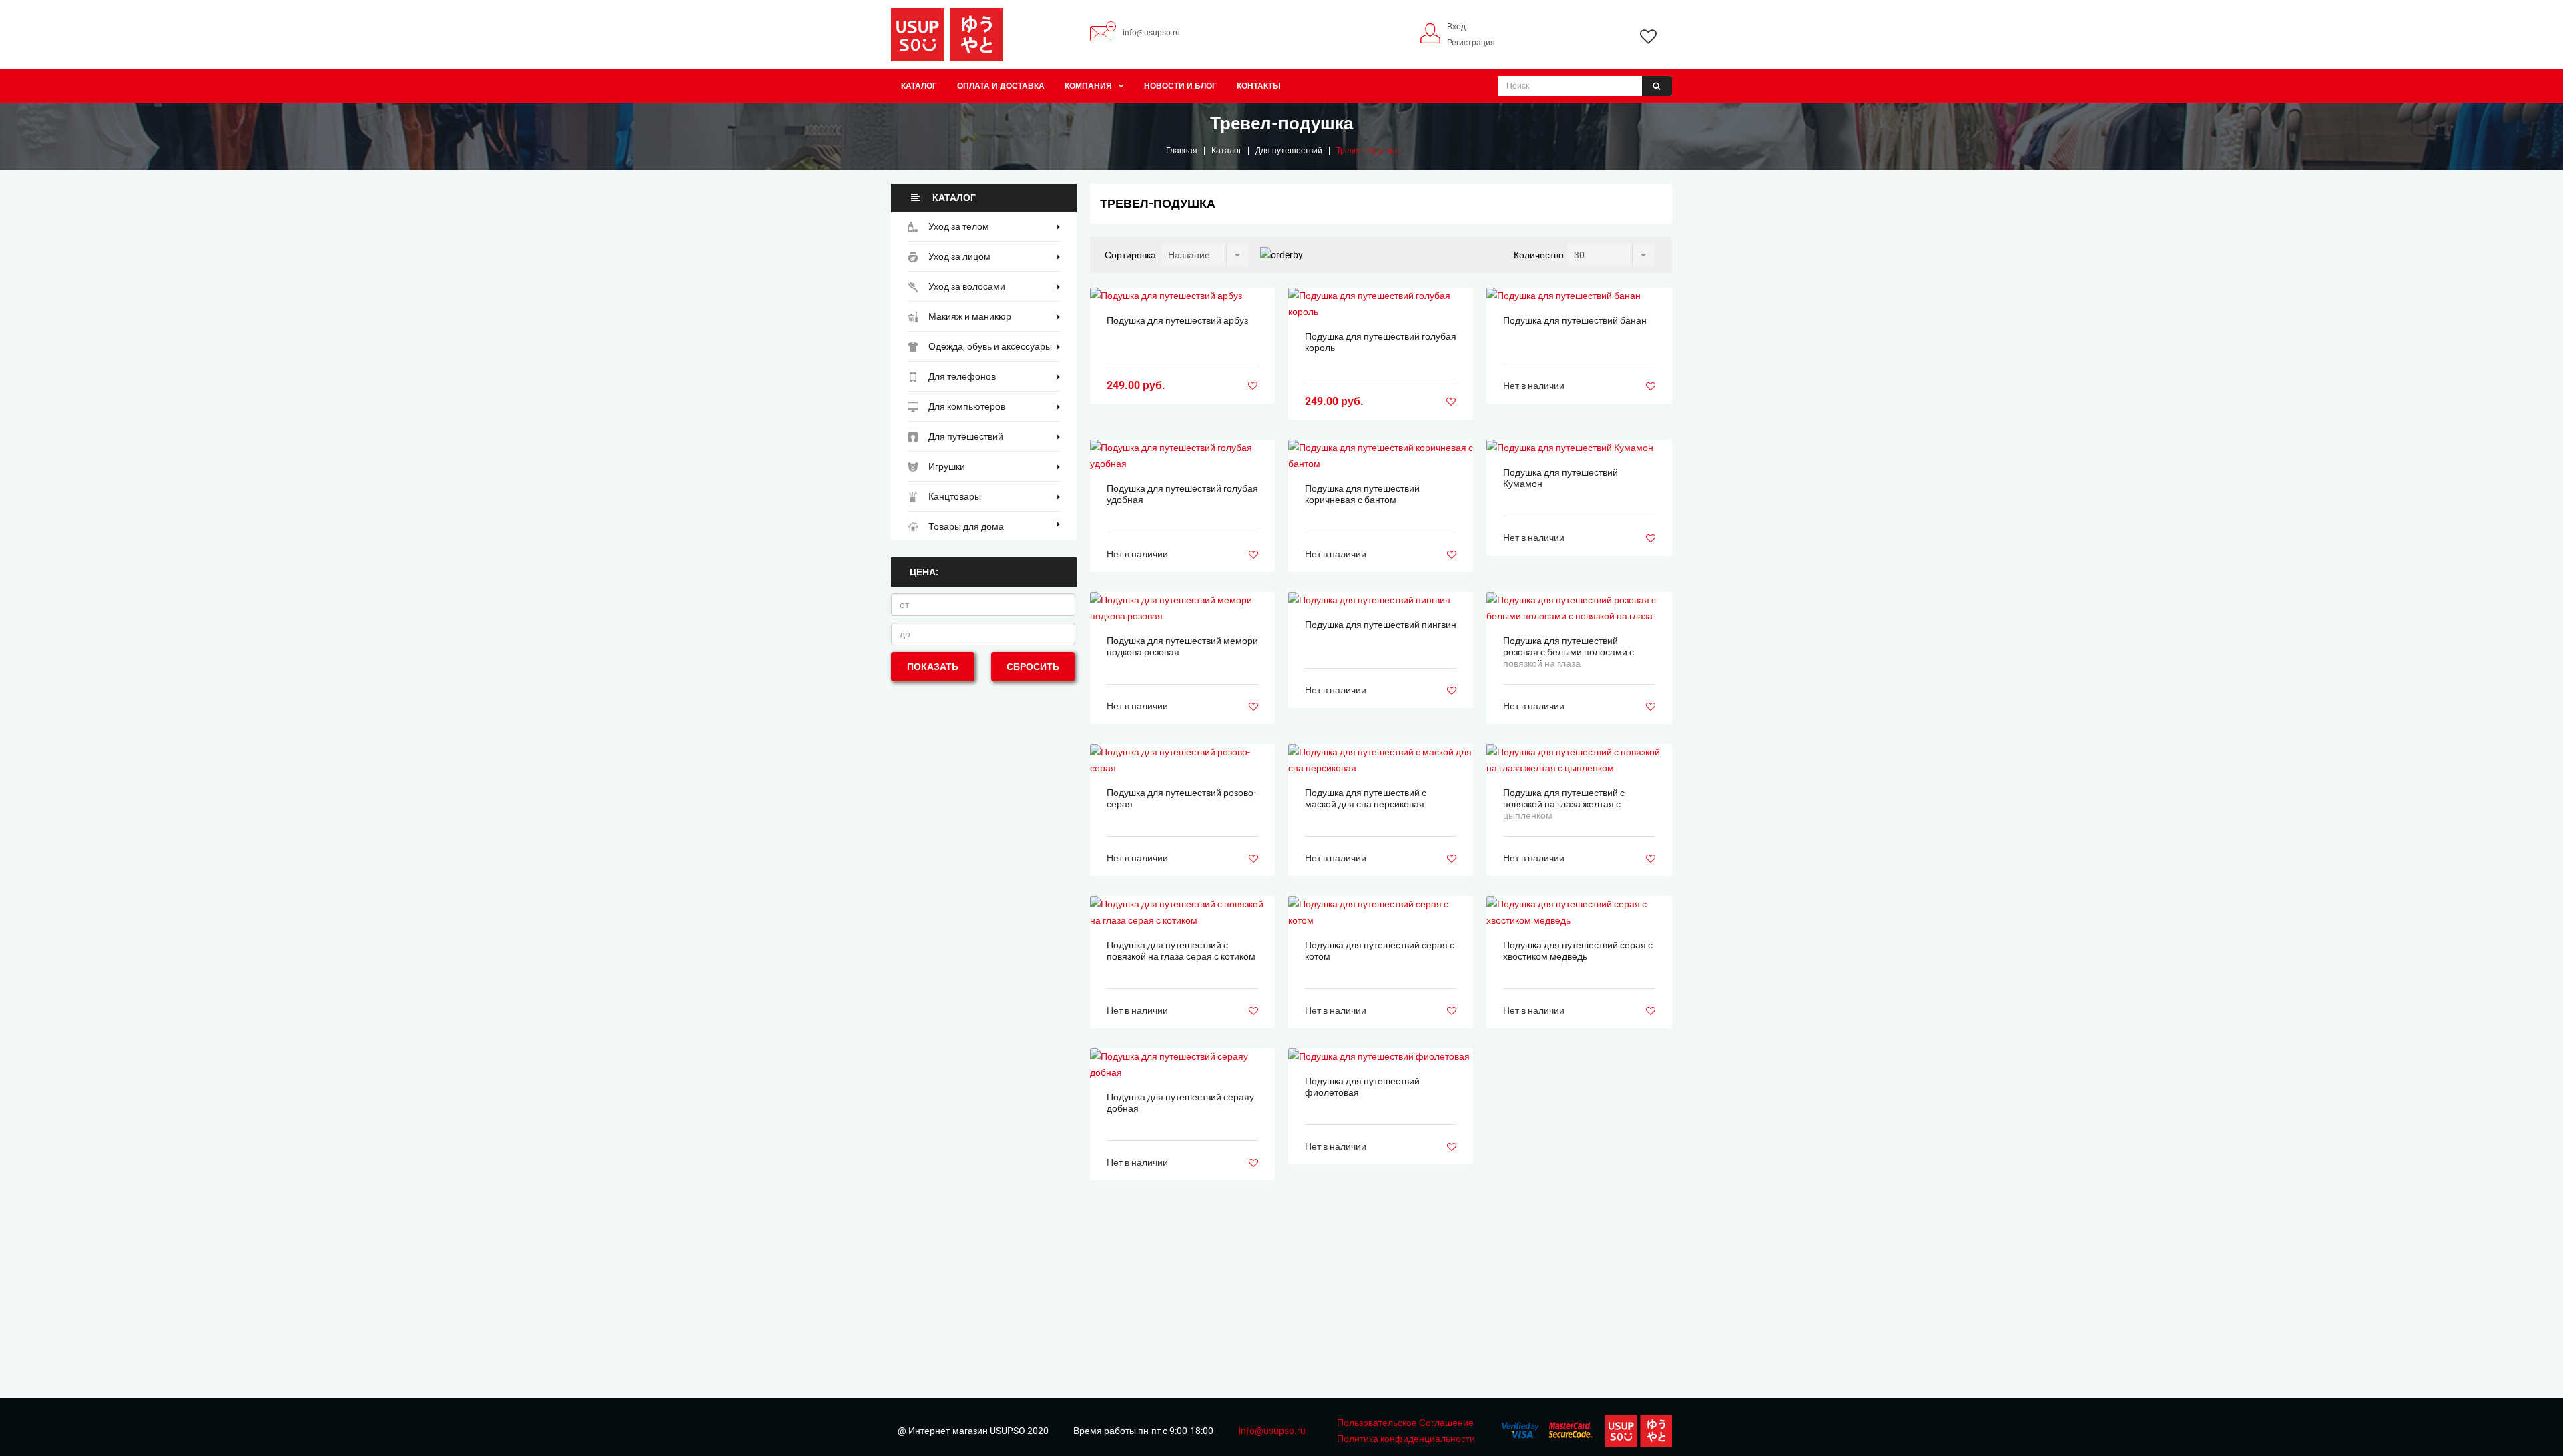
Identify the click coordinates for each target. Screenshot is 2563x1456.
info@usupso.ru (1151, 33)
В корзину (1182, 296)
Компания (1088, 86)
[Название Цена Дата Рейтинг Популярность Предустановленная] (1205, 255)
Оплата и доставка (1001, 86)
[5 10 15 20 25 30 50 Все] (1611, 255)
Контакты (1259, 86)
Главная (1182, 151)
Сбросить (1033, 667)
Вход (1456, 27)
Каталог (919, 86)
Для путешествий (1289, 151)
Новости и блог (1180, 86)
